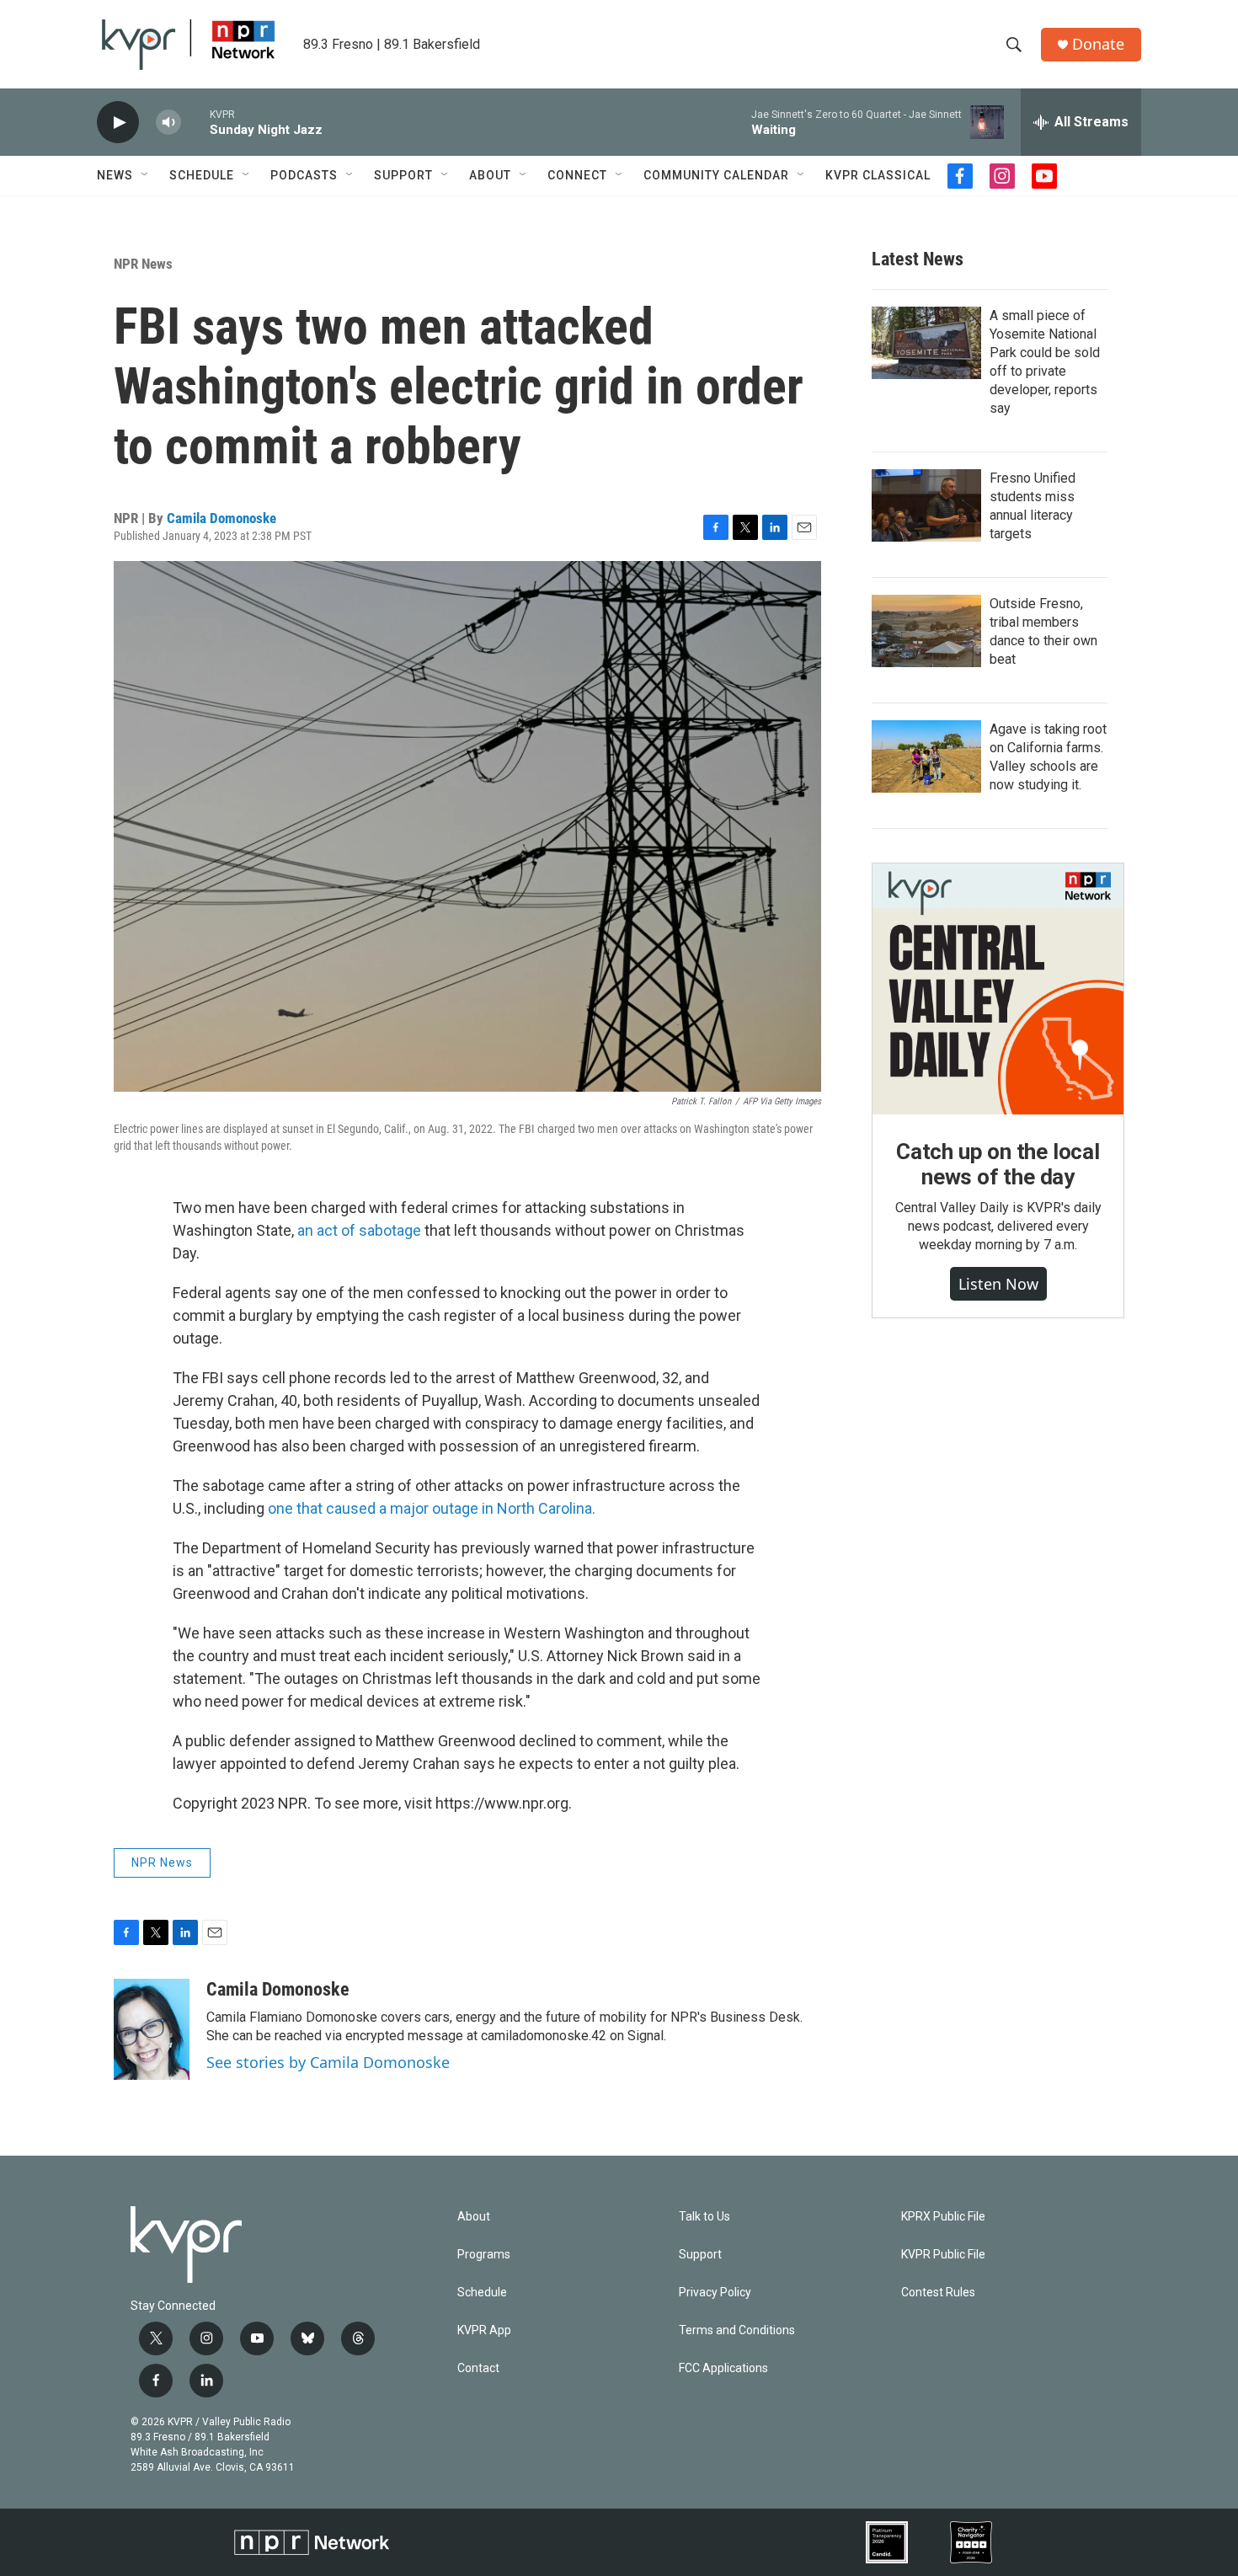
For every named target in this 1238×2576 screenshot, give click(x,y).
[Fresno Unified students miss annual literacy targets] (926, 505)
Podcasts (304, 175)
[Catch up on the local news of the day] (998, 989)
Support (403, 175)
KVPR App (484, 2330)
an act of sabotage (361, 1230)
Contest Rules (938, 2293)
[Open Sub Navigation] (146, 175)
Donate (1098, 44)
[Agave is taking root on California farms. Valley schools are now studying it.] (926, 756)
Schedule (202, 175)
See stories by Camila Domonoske (328, 2062)
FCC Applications (723, 2368)
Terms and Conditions (737, 2330)
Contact (478, 2368)
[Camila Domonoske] (152, 2029)
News (115, 175)
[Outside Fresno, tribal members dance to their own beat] (926, 631)
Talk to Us (704, 2217)
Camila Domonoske (221, 518)
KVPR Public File (943, 2255)
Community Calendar (716, 175)
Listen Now (998, 1284)
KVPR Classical (878, 175)
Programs (484, 2255)
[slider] (195, 122)
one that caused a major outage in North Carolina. (432, 1508)
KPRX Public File (943, 2217)
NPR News (143, 264)
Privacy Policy (715, 2293)
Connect (577, 175)
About (490, 175)
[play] (118, 123)
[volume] (168, 123)
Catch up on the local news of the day (998, 1164)
